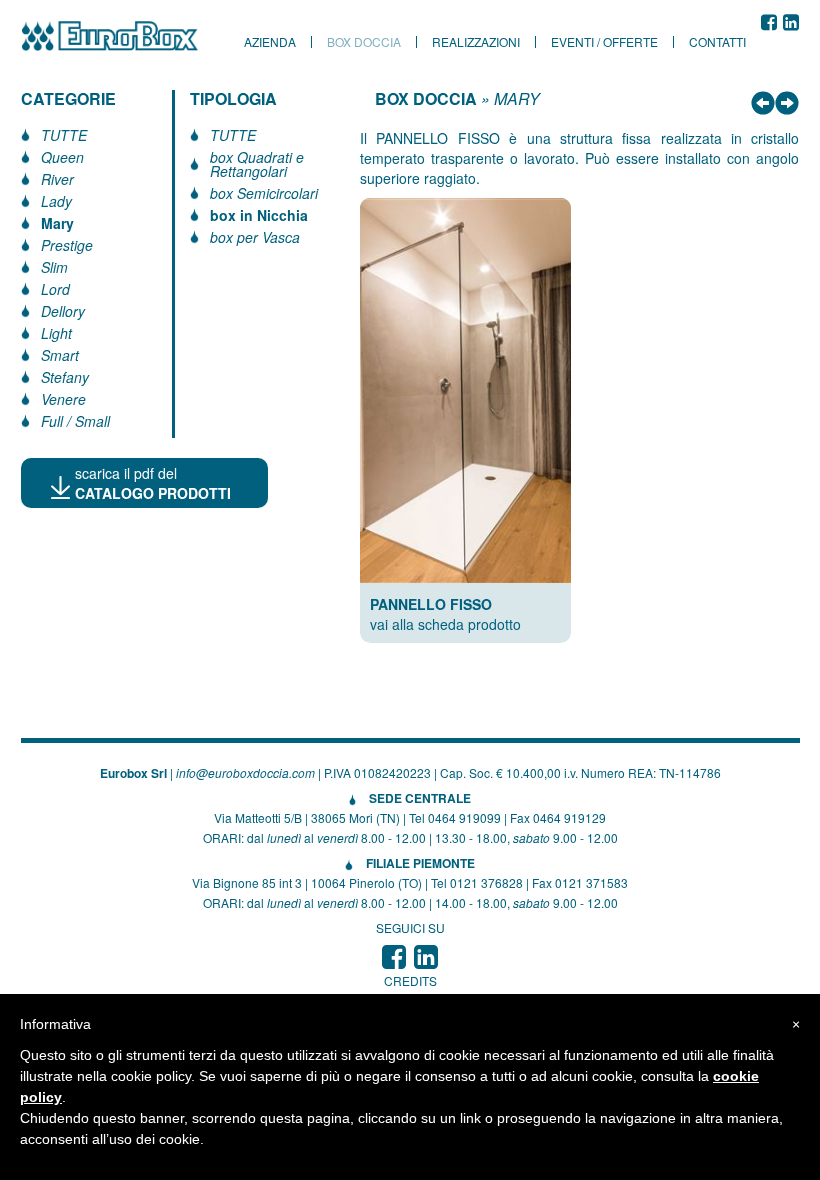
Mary (57, 223)
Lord (55, 289)
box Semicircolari (264, 193)
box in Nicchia (259, 215)
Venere (63, 399)
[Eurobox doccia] (122, 36)
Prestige (67, 245)
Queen (62, 157)
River (57, 179)
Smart (60, 355)
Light (56, 333)
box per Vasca (255, 237)
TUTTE (64, 135)
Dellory (63, 311)
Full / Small (75, 421)
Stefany (65, 377)
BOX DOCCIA (426, 98)
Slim (54, 267)
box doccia (364, 42)
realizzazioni (476, 42)
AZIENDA (270, 42)
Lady (56, 201)
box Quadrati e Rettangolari (257, 164)
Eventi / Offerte (604, 42)
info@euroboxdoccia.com (245, 772)
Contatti (717, 42)
